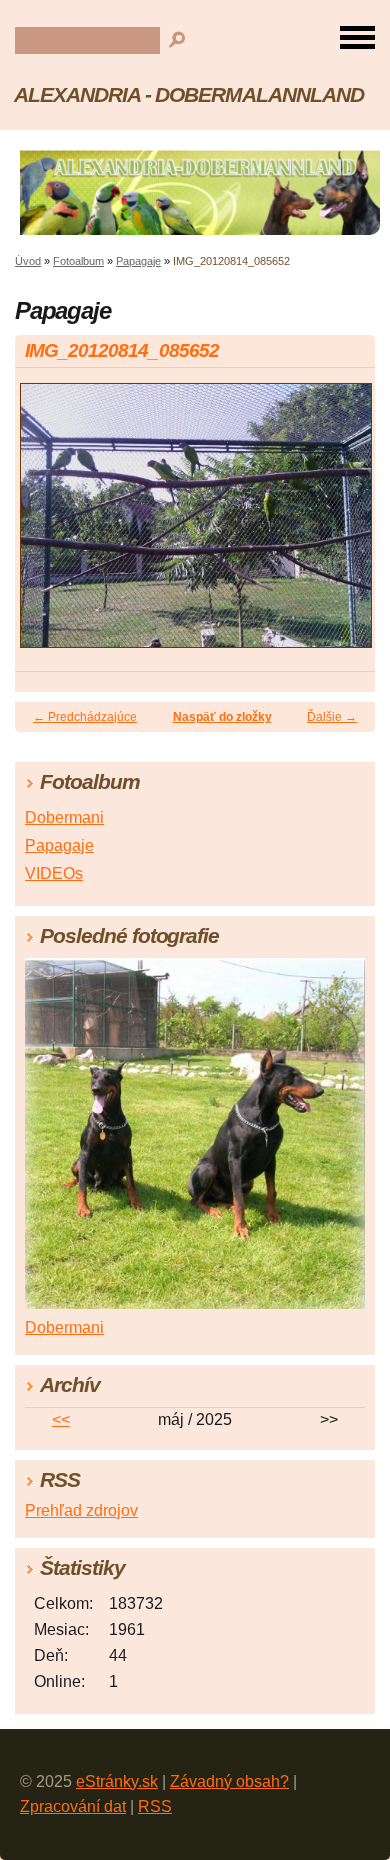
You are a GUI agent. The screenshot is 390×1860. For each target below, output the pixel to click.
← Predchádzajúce (85, 717)
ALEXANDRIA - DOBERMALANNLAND (189, 94)
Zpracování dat (73, 1806)
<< (61, 1419)
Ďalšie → (332, 717)
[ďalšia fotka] (342, 524)
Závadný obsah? (229, 1781)
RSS (155, 1806)
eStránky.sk (117, 1781)
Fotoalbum (78, 261)
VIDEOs (54, 873)
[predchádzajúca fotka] (47, 524)
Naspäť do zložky (222, 717)
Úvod (28, 261)
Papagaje (138, 261)
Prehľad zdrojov (81, 1510)
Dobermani (64, 817)
